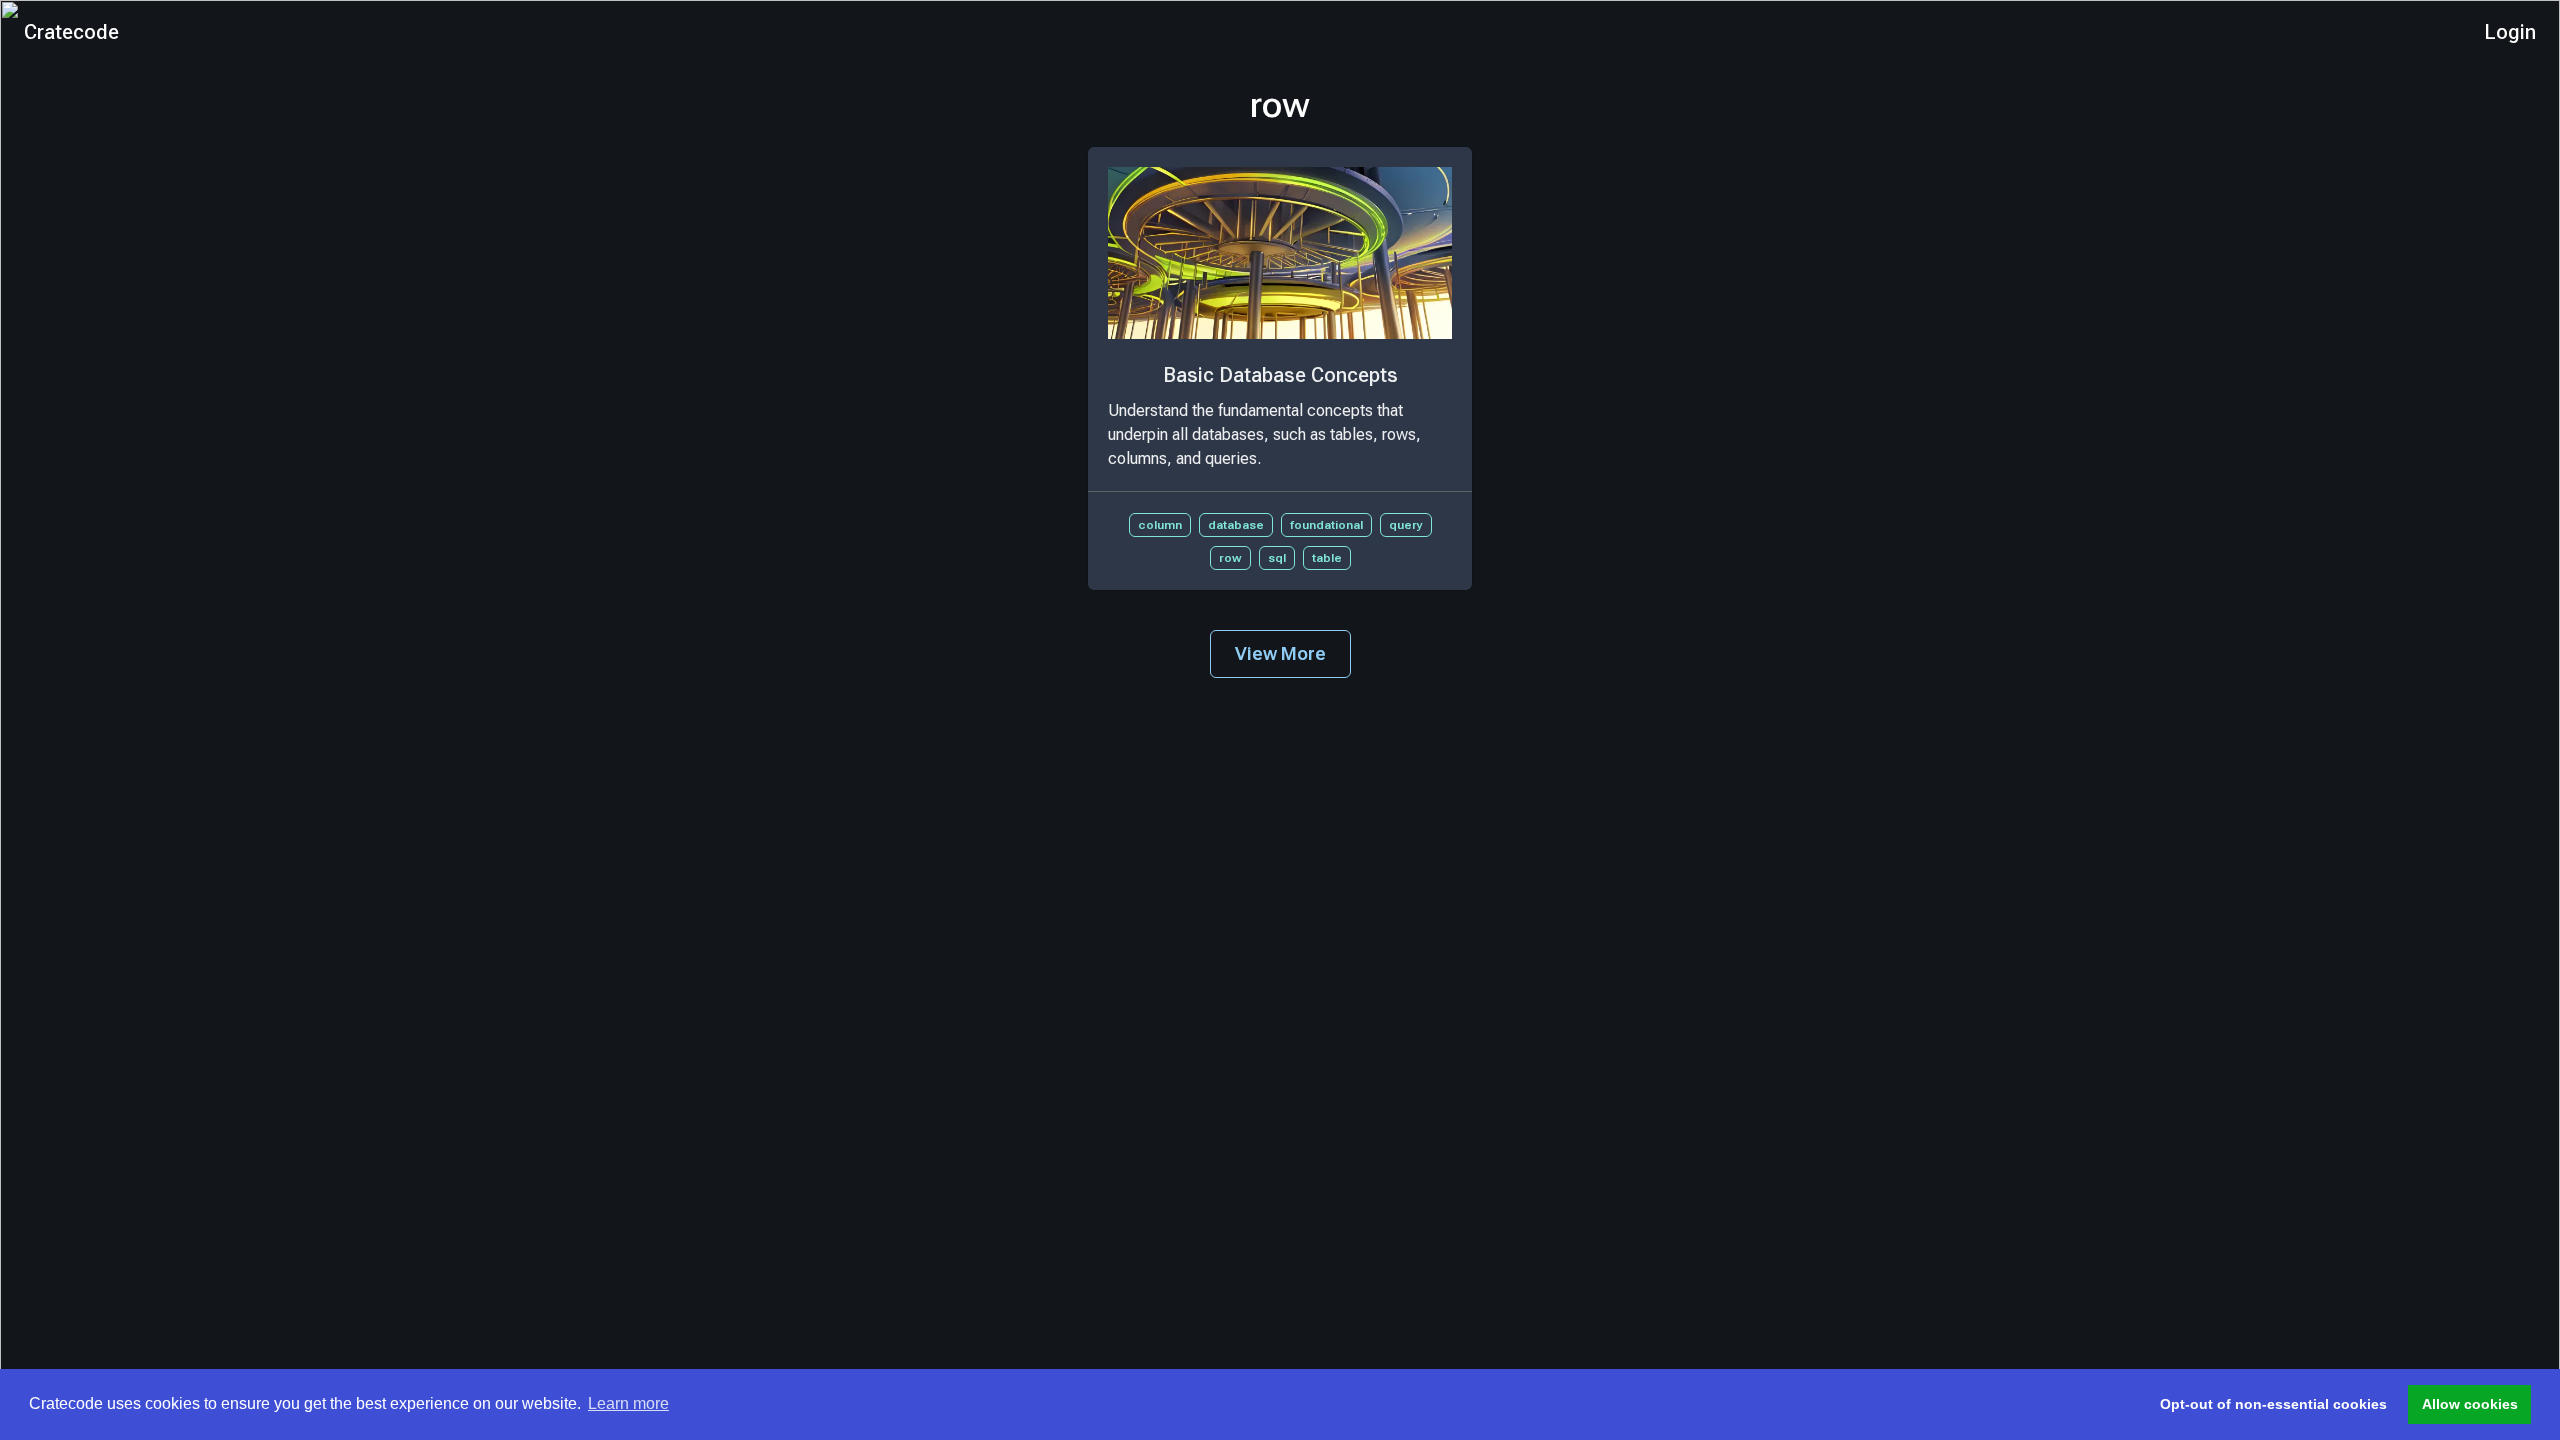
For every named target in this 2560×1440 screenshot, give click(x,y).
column (1160, 525)
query (1406, 525)
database (1236, 525)
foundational (1326, 525)
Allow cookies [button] (2470, 1404)
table (1327, 558)
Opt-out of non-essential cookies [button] (2273, 1404)
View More (1280, 653)
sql (1277, 558)
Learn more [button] (628, 1403)
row (1230, 558)
